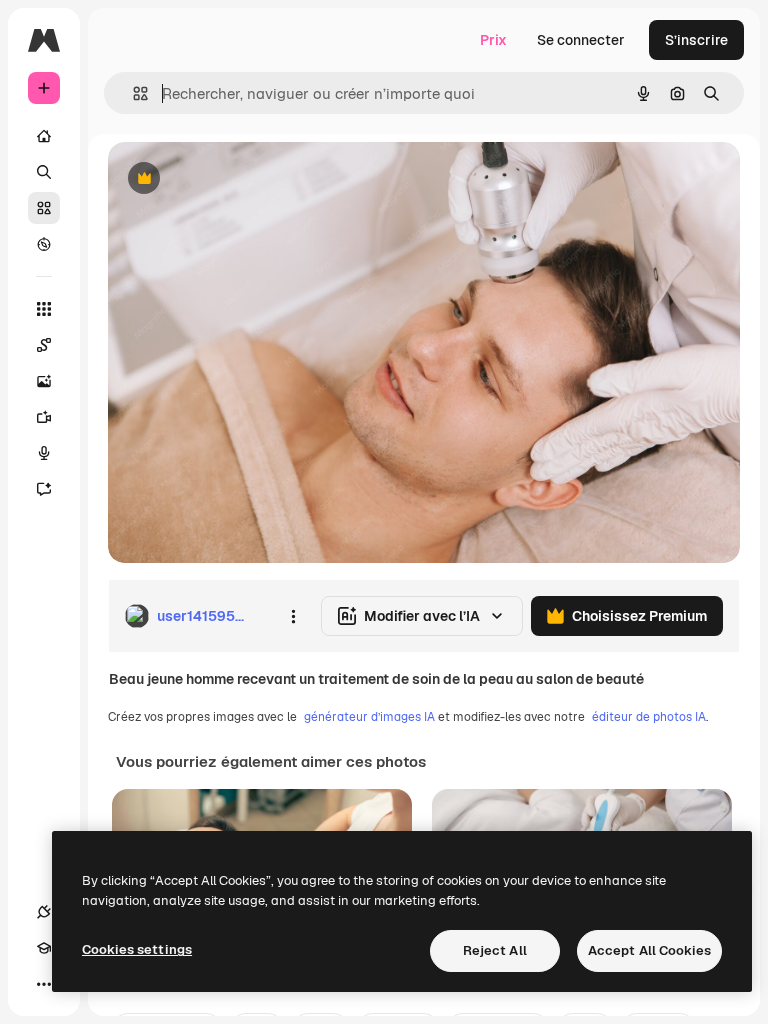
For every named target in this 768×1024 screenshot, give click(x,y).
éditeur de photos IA (649, 717)
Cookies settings (137, 949)
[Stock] (44, 208)
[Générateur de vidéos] (44, 417)
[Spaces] (44, 345)
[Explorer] (44, 244)
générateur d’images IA (369, 717)
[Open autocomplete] (132, 93)
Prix (493, 40)
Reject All (495, 950)
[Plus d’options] (293, 616)
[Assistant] (44, 489)
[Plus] (44, 984)
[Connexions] (44, 912)
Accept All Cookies (649, 950)
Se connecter (581, 40)
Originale (240, 179)
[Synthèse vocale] (44, 453)
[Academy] (44, 948)
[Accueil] (44, 136)
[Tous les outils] (44, 309)
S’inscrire (696, 40)
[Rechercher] (44, 172)
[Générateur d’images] (44, 381)
